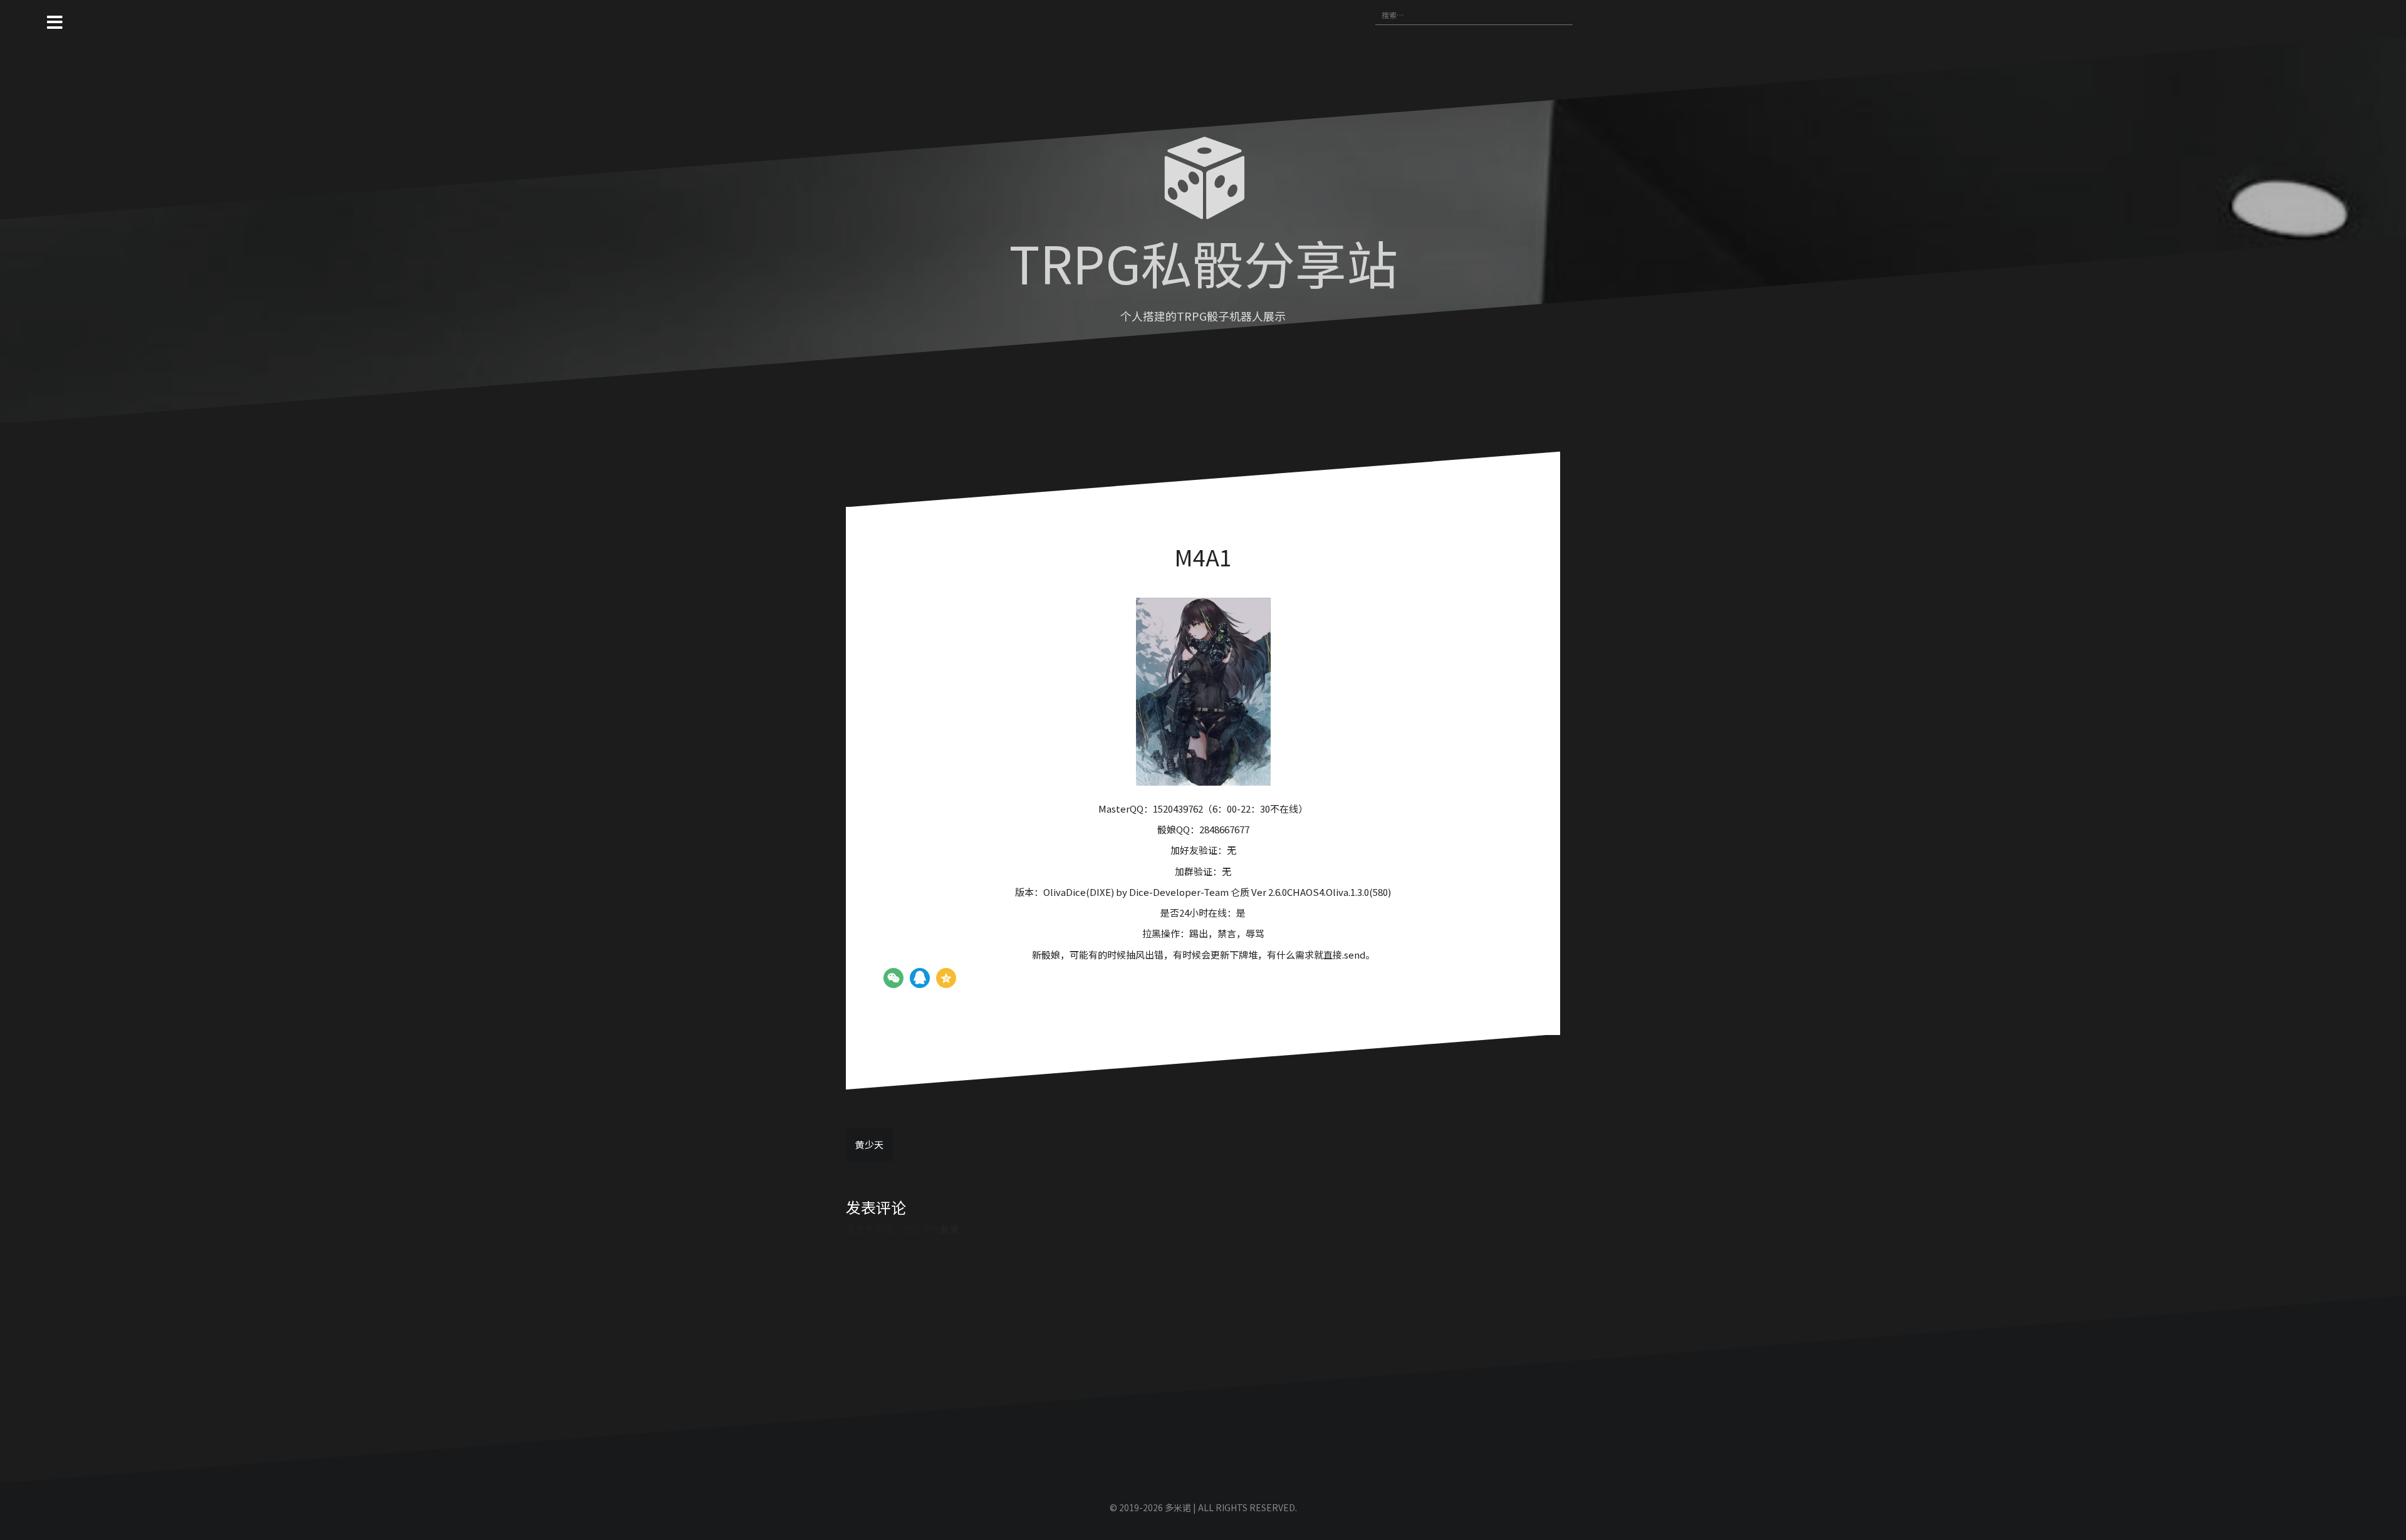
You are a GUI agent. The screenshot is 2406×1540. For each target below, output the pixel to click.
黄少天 (869, 1144)
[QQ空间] (946, 978)
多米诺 (1178, 1507)
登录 (949, 1229)
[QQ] (920, 978)
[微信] (893, 978)
